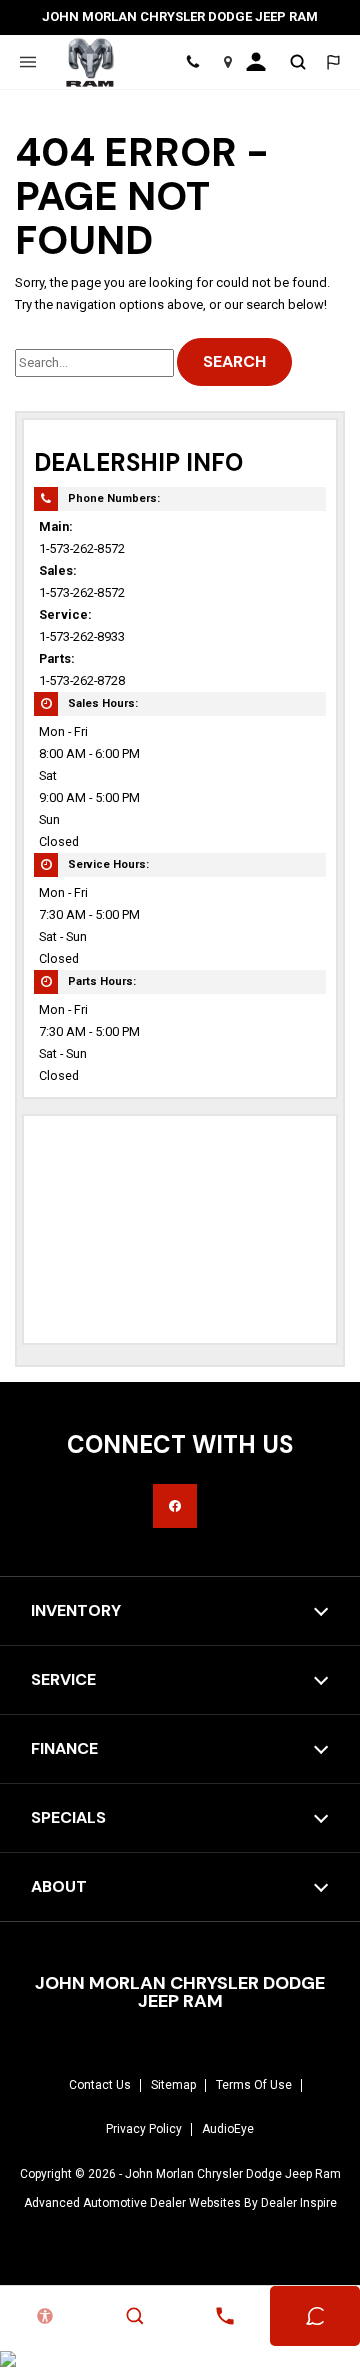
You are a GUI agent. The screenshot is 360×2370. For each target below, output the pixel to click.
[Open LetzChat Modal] (332, 62)
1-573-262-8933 (82, 636)
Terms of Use (254, 2085)
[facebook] (175, 1506)
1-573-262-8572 (82, 548)
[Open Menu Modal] (27, 62)
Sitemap (173, 2085)
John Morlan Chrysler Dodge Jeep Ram (233, 2174)
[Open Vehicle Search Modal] (297, 62)
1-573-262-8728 (82, 680)
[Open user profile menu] (262, 62)
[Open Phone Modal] (192, 62)
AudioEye (228, 2129)
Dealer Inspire (299, 2203)
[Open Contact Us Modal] (225, 2316)
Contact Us (100, 2085)
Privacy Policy (144, 2129)
